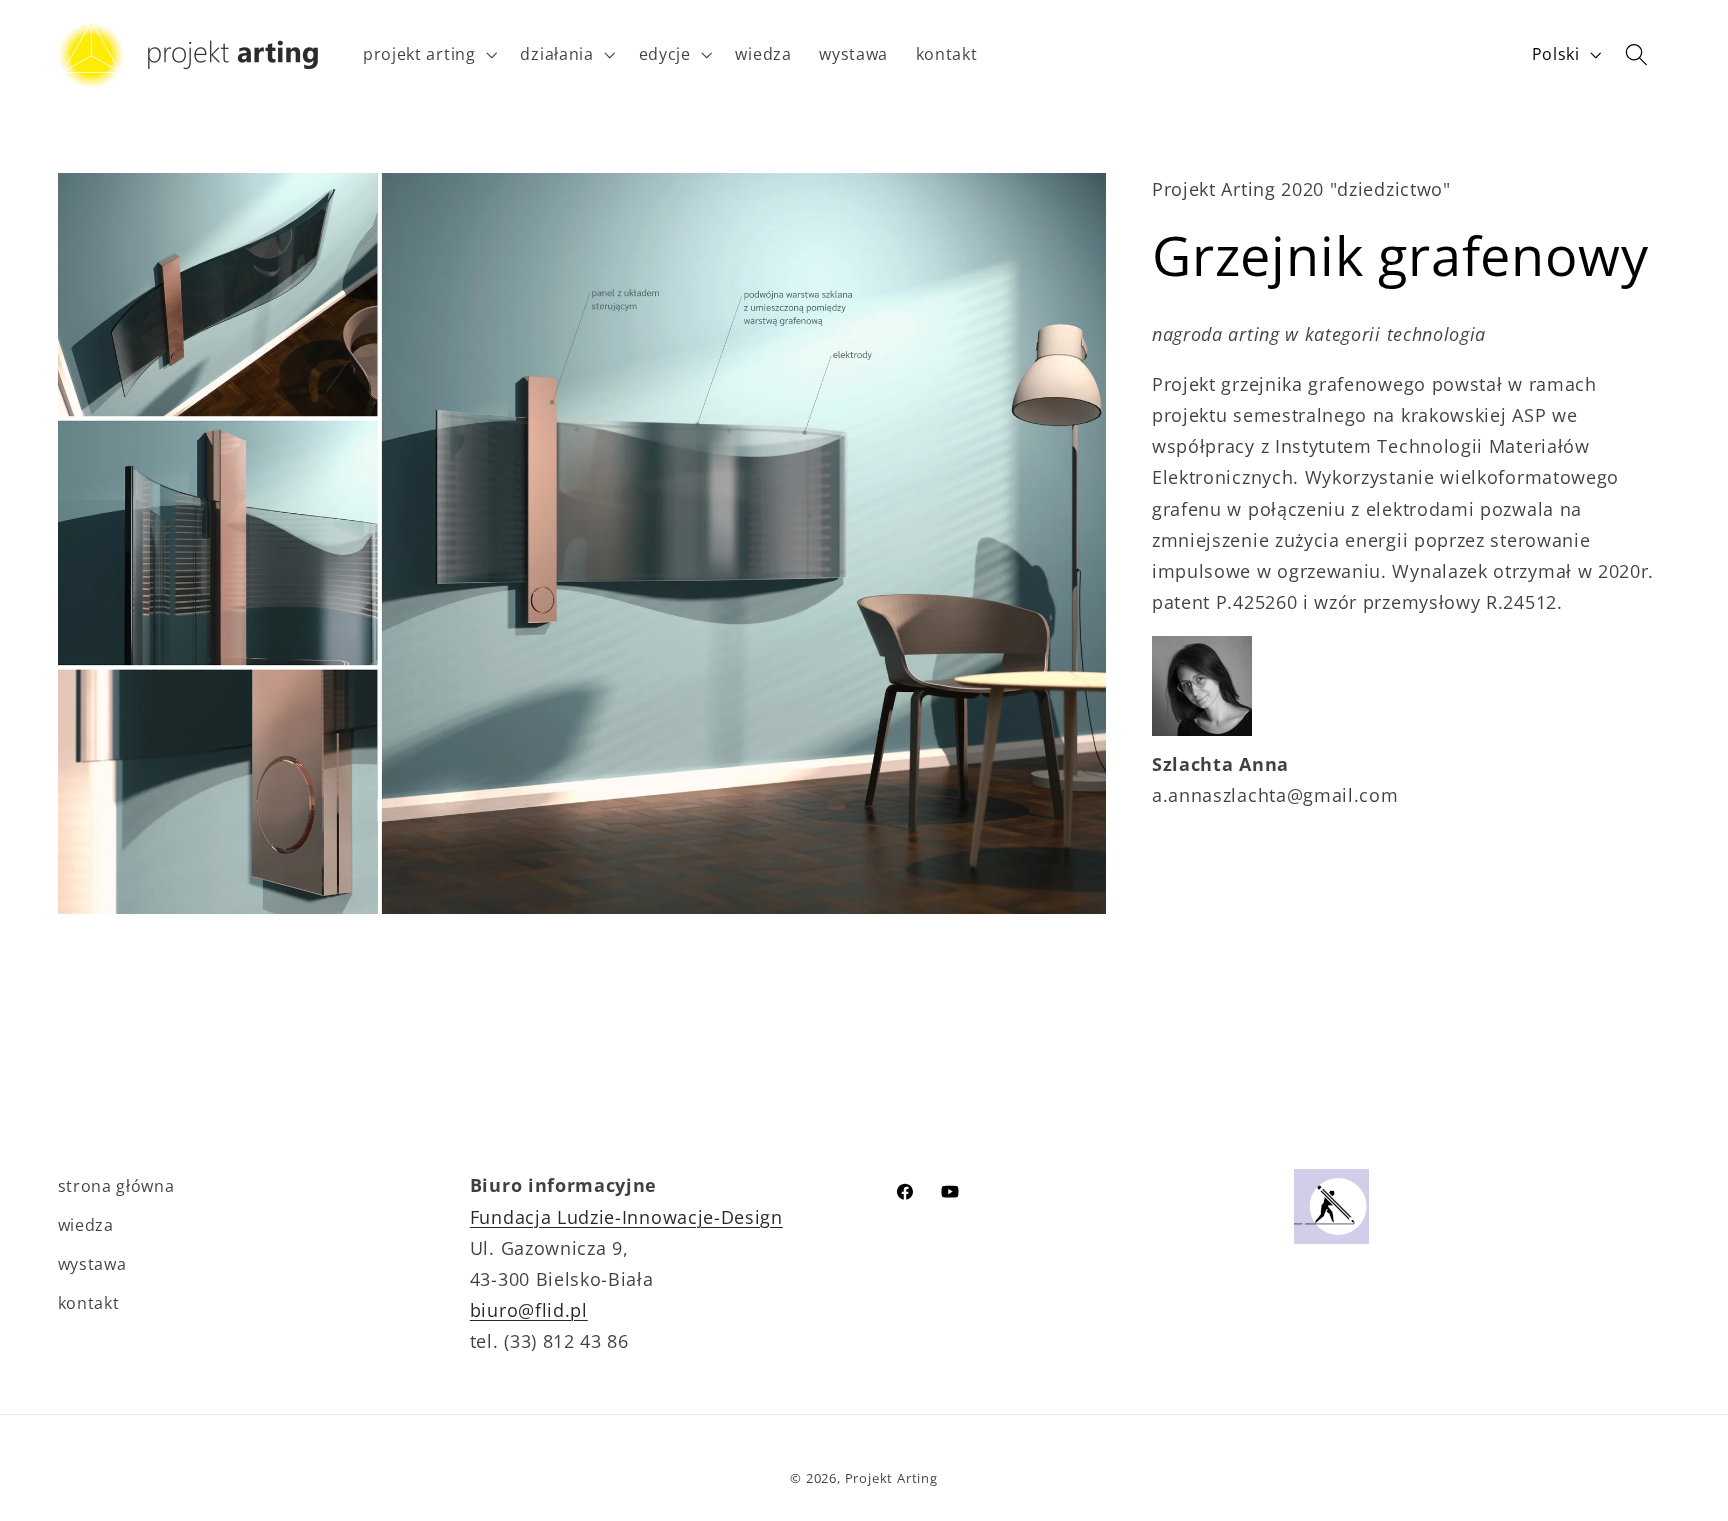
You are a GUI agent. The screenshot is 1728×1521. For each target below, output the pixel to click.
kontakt (89, 1303)
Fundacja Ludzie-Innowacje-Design (626, 1216)
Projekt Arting (891, 1478)
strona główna (116, 1186)
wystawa (92, 1264)
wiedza (86, 1225)
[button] (428, 55)
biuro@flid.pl (529, 1309)
